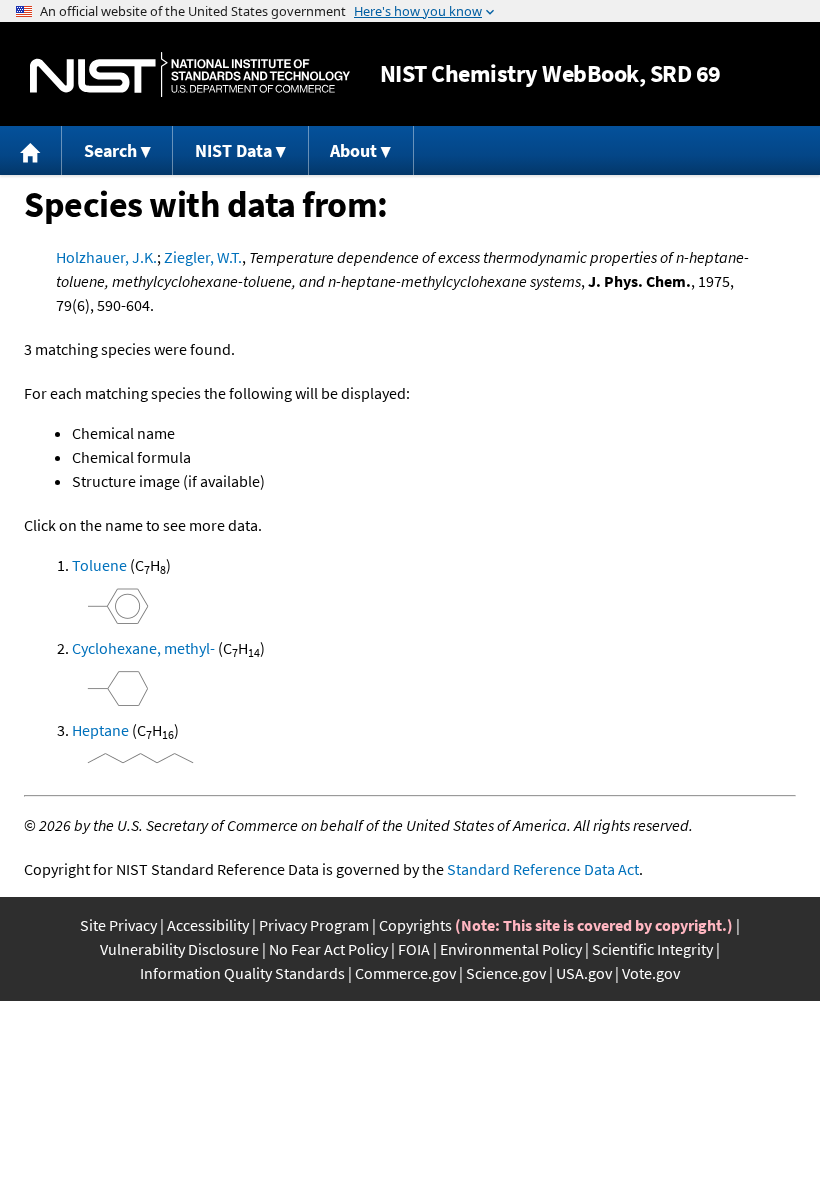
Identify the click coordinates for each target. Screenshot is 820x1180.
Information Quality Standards (242, 973)
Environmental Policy (511, 949)
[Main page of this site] (31, 150)
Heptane (100, 730)
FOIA (414, 949)
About (353, 150)
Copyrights (415, 925)
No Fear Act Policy (328, 949)
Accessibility (208, 925)
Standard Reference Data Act (543, 869)
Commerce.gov (405, 973)
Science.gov (506, 973)
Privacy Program (314, 925)
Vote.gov (651, 973)
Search (110, 150)
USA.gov (584, 973)
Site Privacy (118, 925)
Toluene (99, 565)
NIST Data (233, 150)
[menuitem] (31, 150)
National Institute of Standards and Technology (190, 74)
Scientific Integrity (652, 949)
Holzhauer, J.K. (106, 257)
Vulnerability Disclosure (179, 949)
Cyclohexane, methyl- (143, 648)
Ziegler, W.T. (203, 257)
